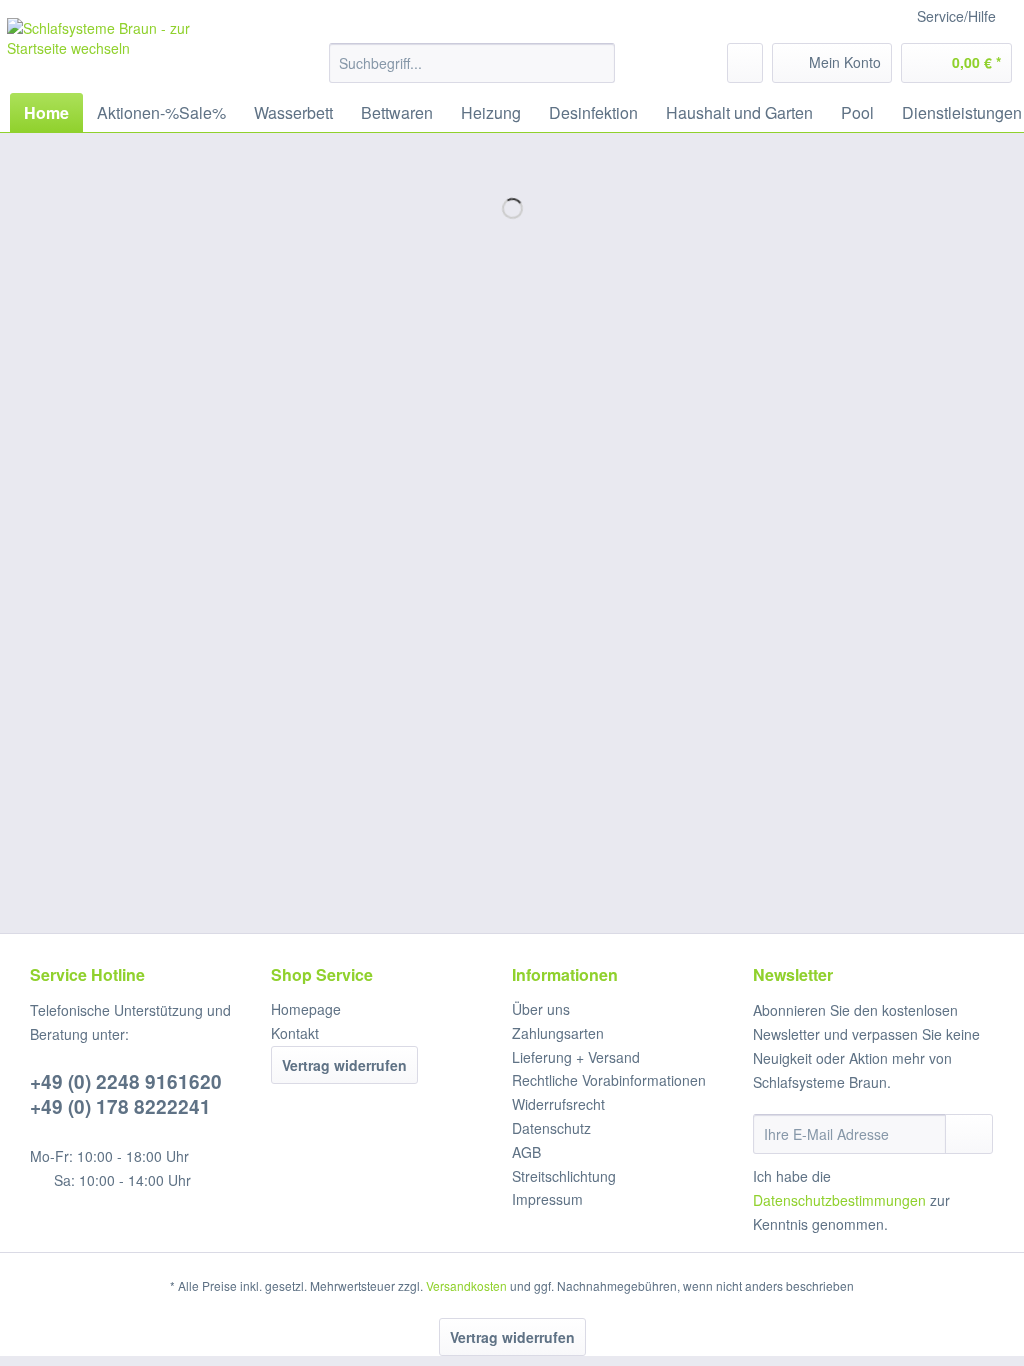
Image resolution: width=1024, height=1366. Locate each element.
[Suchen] (596, 63)
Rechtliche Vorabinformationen (609, 1080)
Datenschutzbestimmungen (839, 1200)
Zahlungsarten (558, 1033)
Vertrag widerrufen (344, 1065)
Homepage (306, 1009)
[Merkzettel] (745, 63)
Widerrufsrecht (558, 1104)
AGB (526, 1152)
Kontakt (295, 1033)
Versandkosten (466, 1285)
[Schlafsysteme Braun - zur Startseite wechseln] (130, 55)
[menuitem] (472, 73)
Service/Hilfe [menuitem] (956, 16)
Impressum (547, 1199)
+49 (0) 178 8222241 (120, 1106)
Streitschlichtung (564, 1176)
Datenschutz (551, 1128)
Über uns (541, 1009)
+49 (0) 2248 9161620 (126, 1081)
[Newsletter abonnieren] (969, 1134)
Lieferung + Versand (576, 1057)
